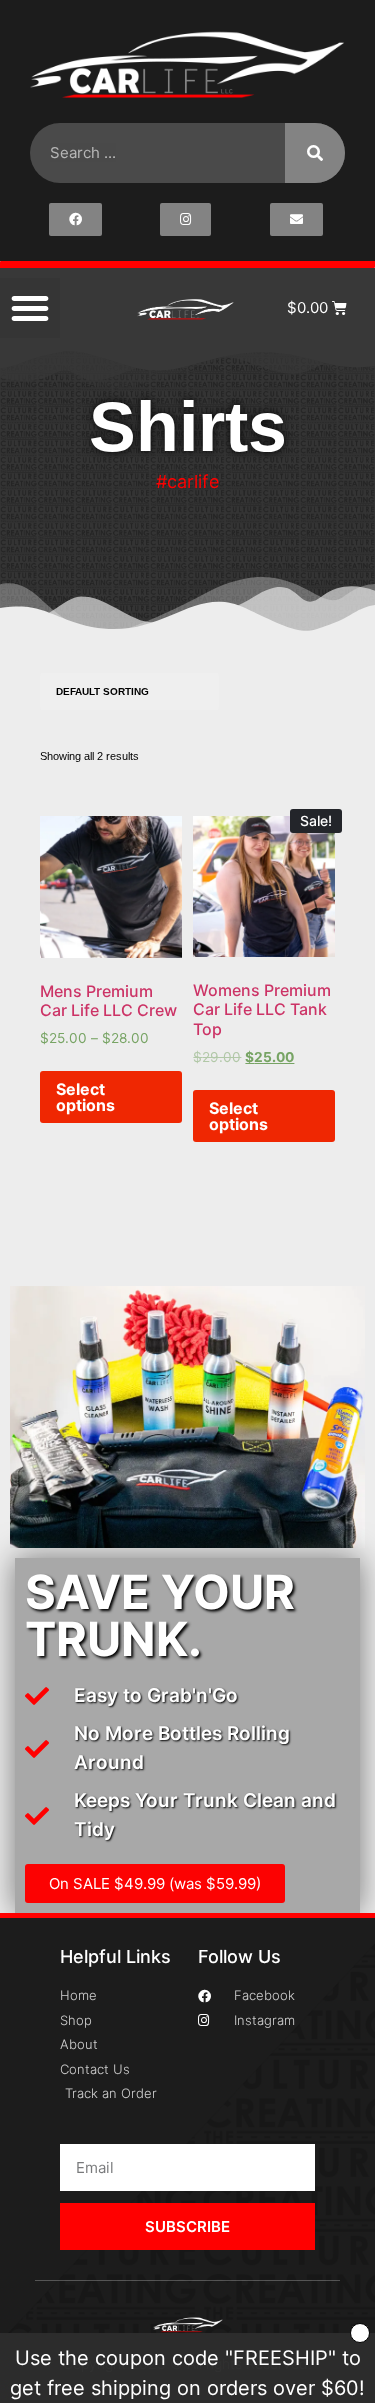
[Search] (315, 153)
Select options (85, 1097)
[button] (30, 308)
